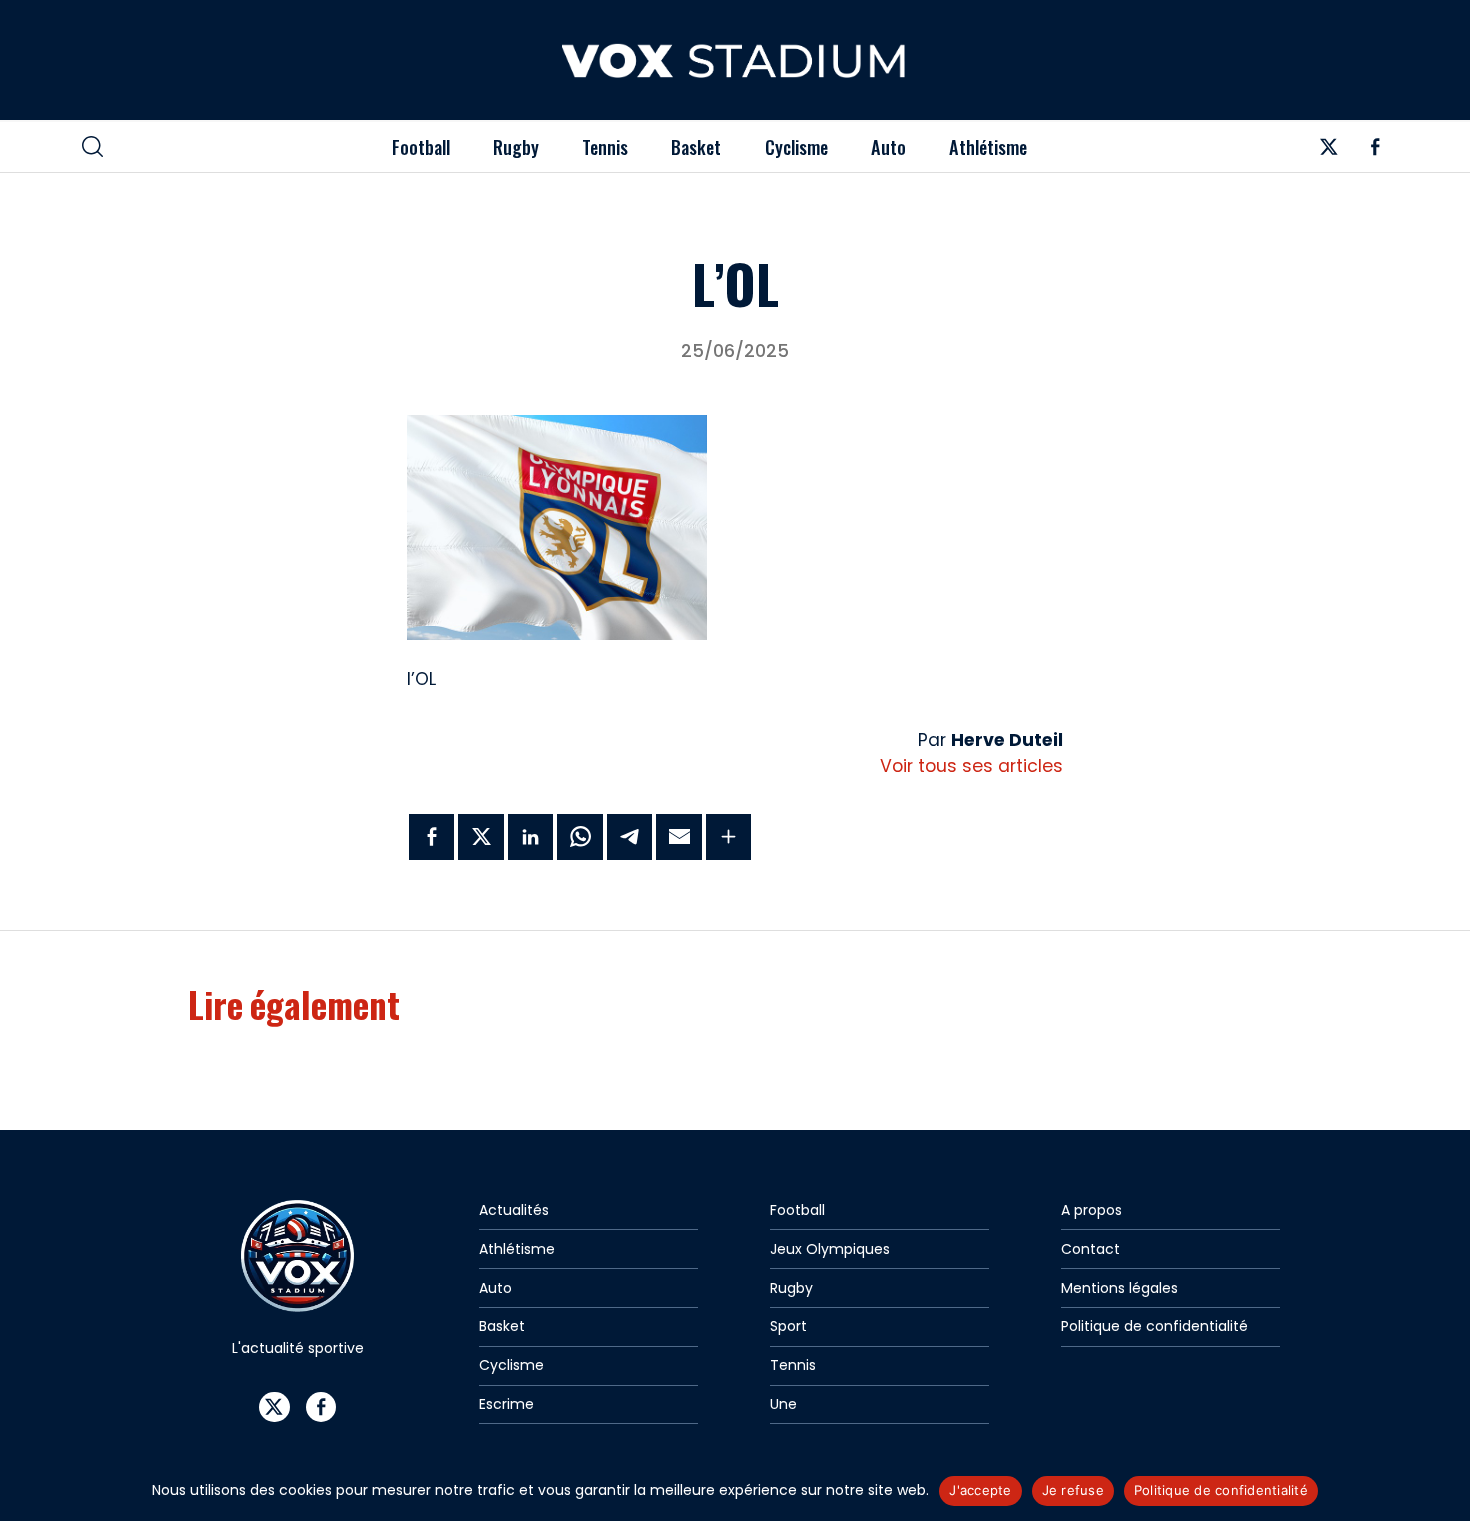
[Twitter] (1328, 152)
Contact (1090, 1249)
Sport (788, 1326)
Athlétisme (988, 146)
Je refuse (1073, 1490)
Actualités (514, 1210)
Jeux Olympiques (830, 1249)
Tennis (605, 146)
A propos (1091, 1210)
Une (783, 1404)
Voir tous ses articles (971, 766)
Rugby (516, 146)
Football (421, 146)
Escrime (506, 1404)
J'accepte (980, 1490)
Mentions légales (1119, 1288)
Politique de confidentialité (1154, 1326)
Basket (696, 146)
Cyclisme (796, 146)
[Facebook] (1375, 152)
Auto (888, 146)
